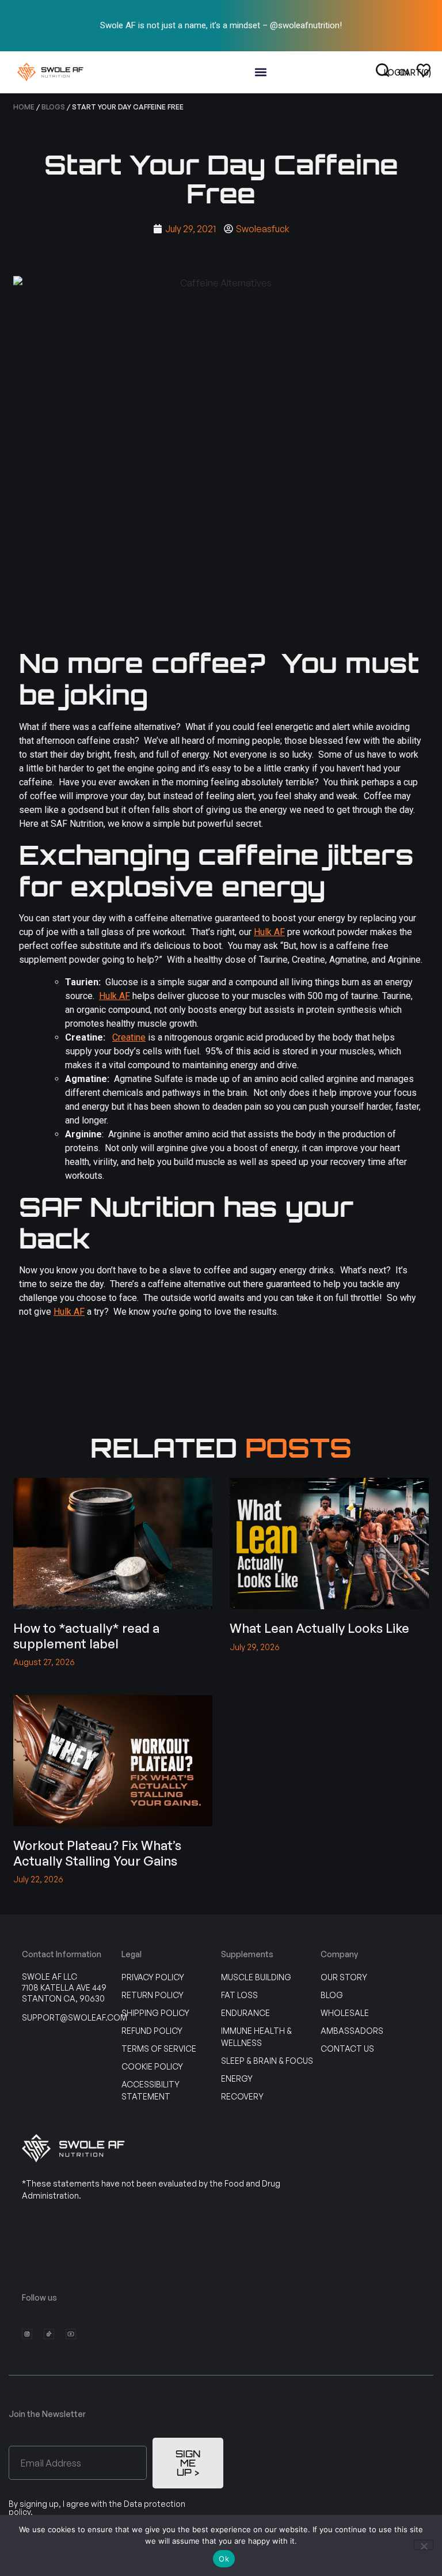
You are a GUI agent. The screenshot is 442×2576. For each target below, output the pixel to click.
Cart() (415, 72)
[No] (424, 2545)
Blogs (53, 107)
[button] (261, 72)
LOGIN (396, 72)
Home (24, 107)
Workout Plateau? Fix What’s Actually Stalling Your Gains (97, 1853)
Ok (224, 2559)
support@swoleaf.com (75, 2017)
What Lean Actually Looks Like (319, 1628)
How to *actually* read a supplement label (86, 1635)
